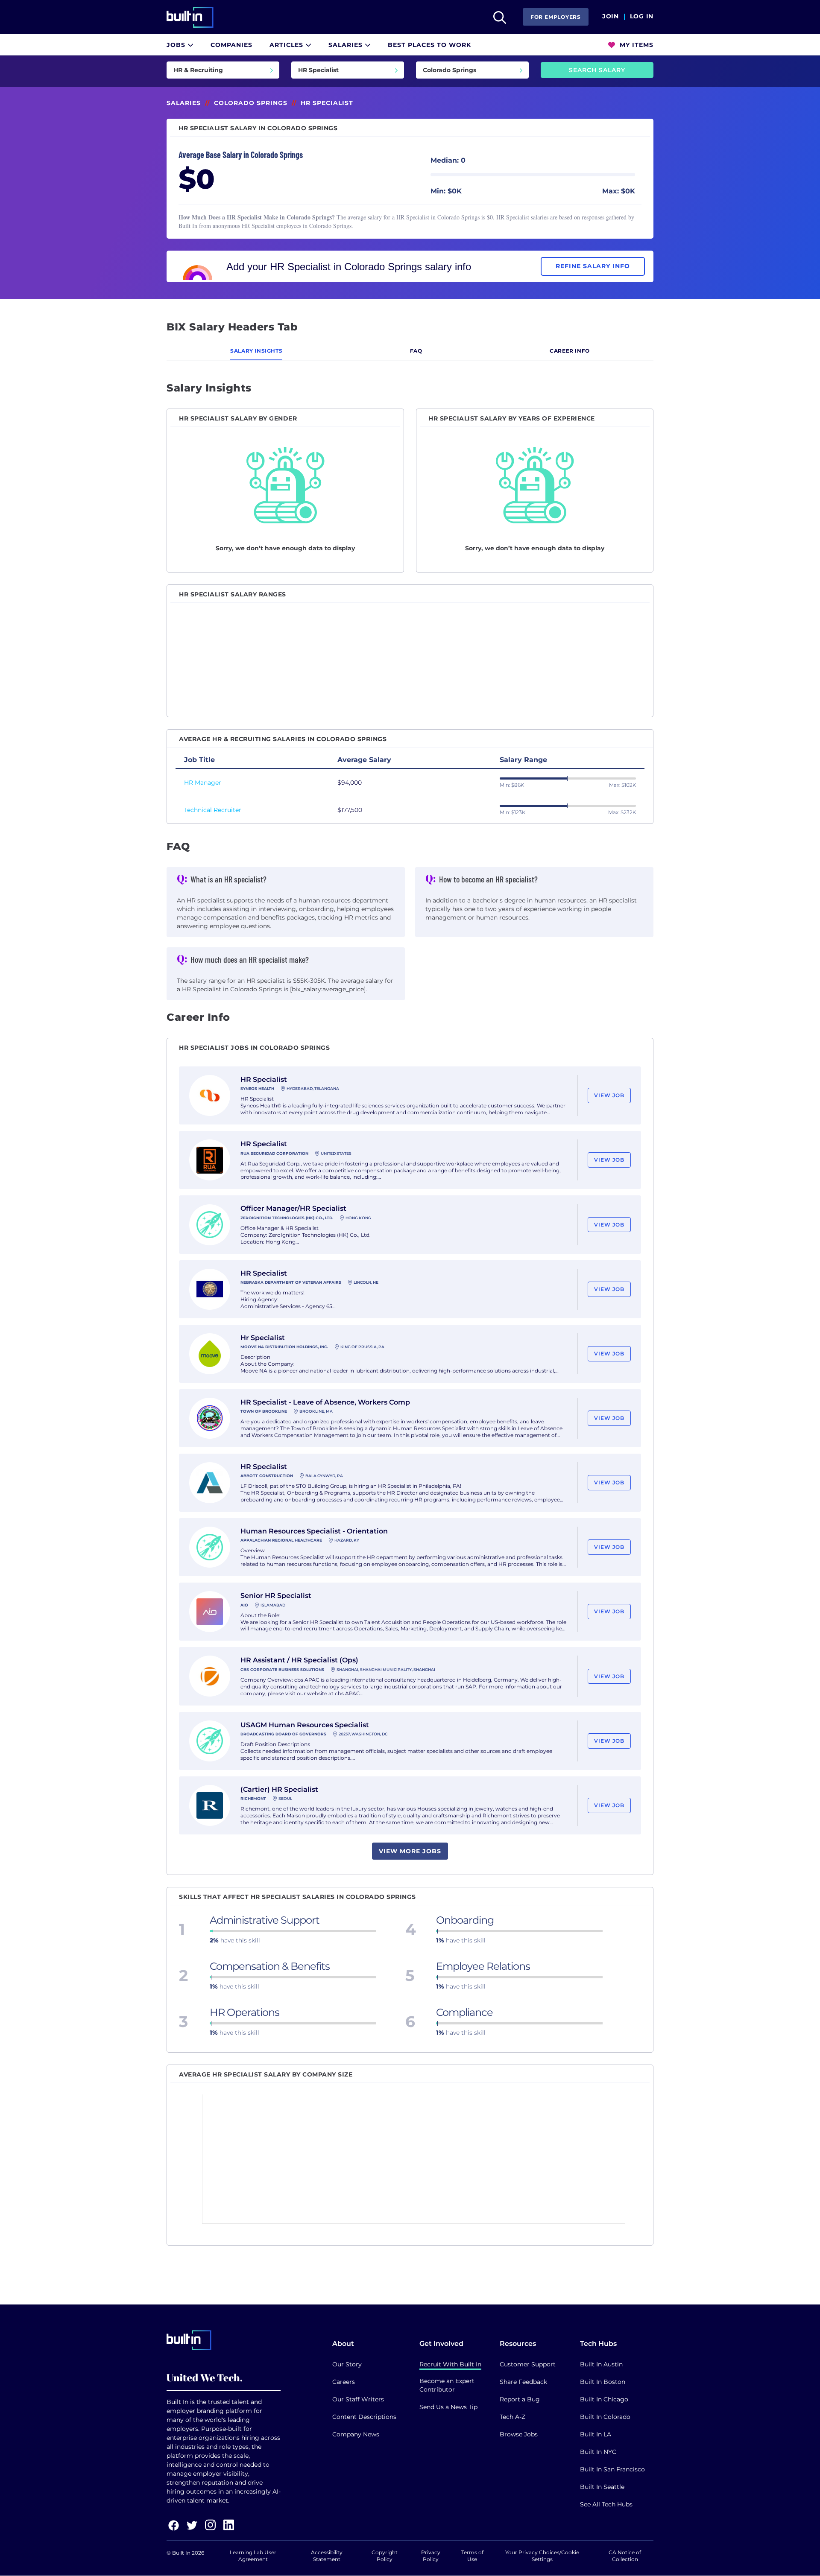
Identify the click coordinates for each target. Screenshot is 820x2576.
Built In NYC (598, 2452)
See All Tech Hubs (606, 2504)
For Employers (556, 17)
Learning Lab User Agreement (253, 2556)
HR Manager (203, 783)
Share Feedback (523, 2382)
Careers (344, 2382)
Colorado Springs (251, 103)
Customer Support (528, 2364)
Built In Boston (603, 2382)
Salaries (347, 45)
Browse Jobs (519, 2434)
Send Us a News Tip (448, 2407)
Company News (356, 2434)
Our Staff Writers (358, 2399)
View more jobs (410, 1851)
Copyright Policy (385, 2556)
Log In (642, 17)
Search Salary (597, 70)
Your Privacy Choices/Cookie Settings (542, 2556)
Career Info (570, 351)
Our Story (347, 2364)
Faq (416, 351)
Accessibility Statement (327, 2556)
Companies (231, 45)
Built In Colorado (605, 2417)
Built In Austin (601, 2364)
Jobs (177, 45)
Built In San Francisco (612, 2469)
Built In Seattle (602, 2487)
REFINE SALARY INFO (593, 266)
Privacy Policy (431, 2556)
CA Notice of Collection (625, 2556)
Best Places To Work (429, 45)
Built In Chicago (604, 2399)
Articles (287, 45)
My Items (635, 45)
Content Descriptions (364, 2417)
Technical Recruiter (213, 810)
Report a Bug (520, 2399)
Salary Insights (256, 351)
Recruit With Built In (450, 2364)
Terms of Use (472, 2556)
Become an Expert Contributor (447, 2385)
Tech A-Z (512, 2417)
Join (611, 17)
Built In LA (596, 2434)
